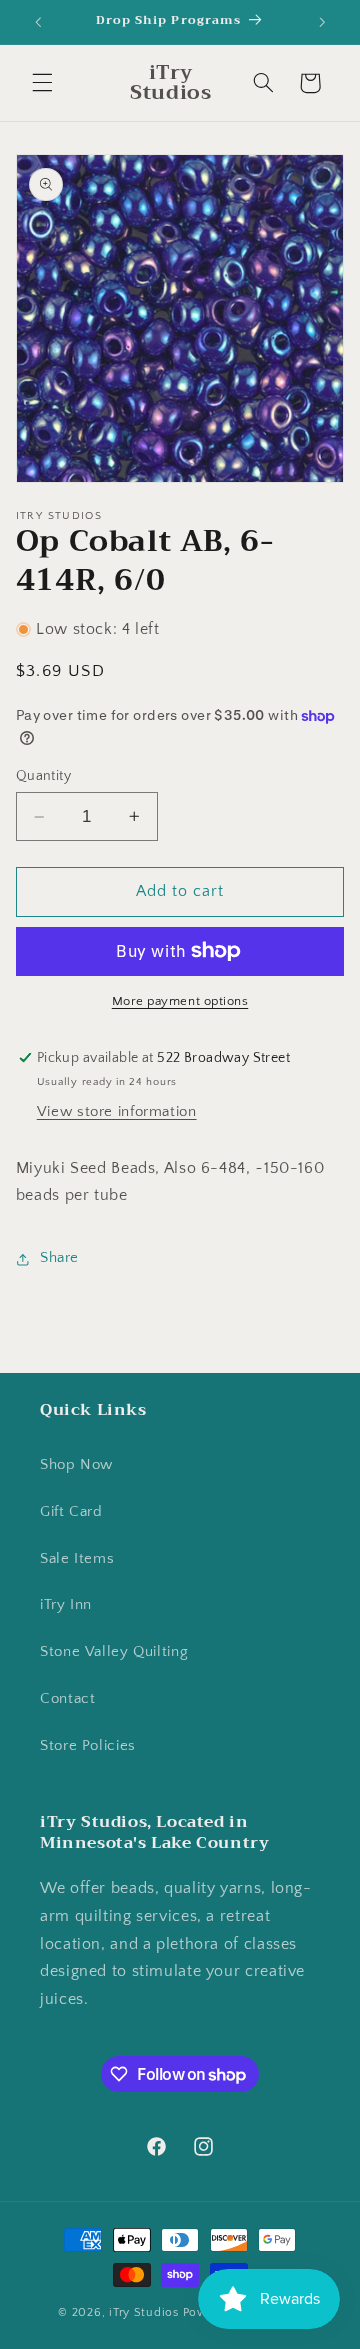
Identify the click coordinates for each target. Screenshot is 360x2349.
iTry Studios (144, 2312)
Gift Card (71, 1512)
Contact (67, 1699)
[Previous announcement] (38, 22)
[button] (42, 83)
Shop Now (76, 1465)
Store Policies (88, 1746)
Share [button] (59, 1258)
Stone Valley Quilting (114, 1652)
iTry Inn (66, 1605)
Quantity (43, 776)
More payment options (180, 1001)
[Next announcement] (322, 22)
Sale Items (77, 1559)
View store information (117, 1112)
